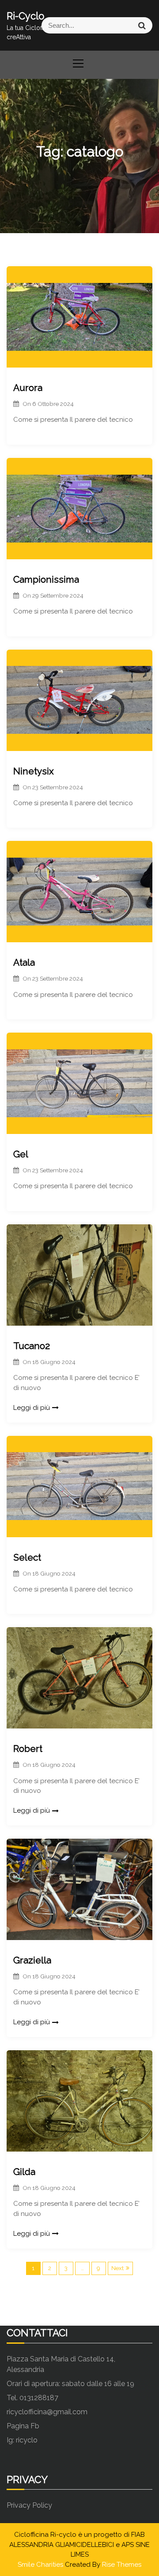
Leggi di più (32, 1408)
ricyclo (27, 2440)
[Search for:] (116, 25)
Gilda (24, 2172)
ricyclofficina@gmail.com (47, 2412)
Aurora (28, 388)
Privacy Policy (29, 2505)
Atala (24, 962)
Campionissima (46, 579)
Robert (28, 1749)
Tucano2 (32, 1346)
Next (117, 2268)
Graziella (32, 1960)
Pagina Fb (23, 2426)
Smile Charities (41, 2565)
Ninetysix (34, 771)
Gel (21, 1154)
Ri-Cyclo (25, 16)
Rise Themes (122, 2565)
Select (27, 1557)
